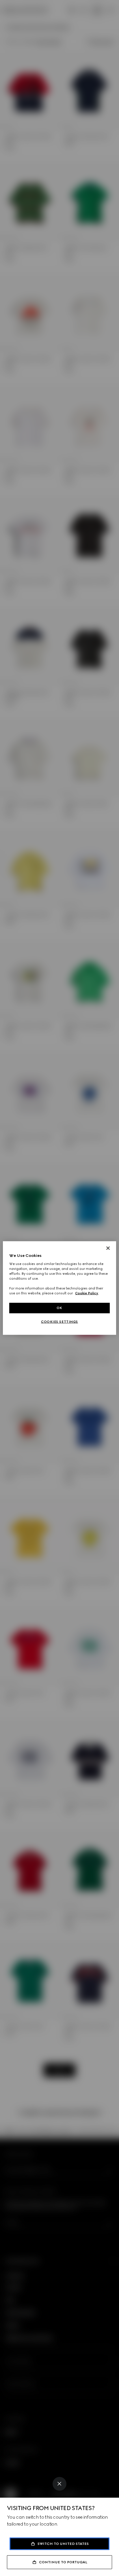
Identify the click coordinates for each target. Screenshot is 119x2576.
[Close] (59, 2484)
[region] (59, 1288)
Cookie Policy (87, 1293)
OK (59, 1308)
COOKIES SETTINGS (59, 1322)
